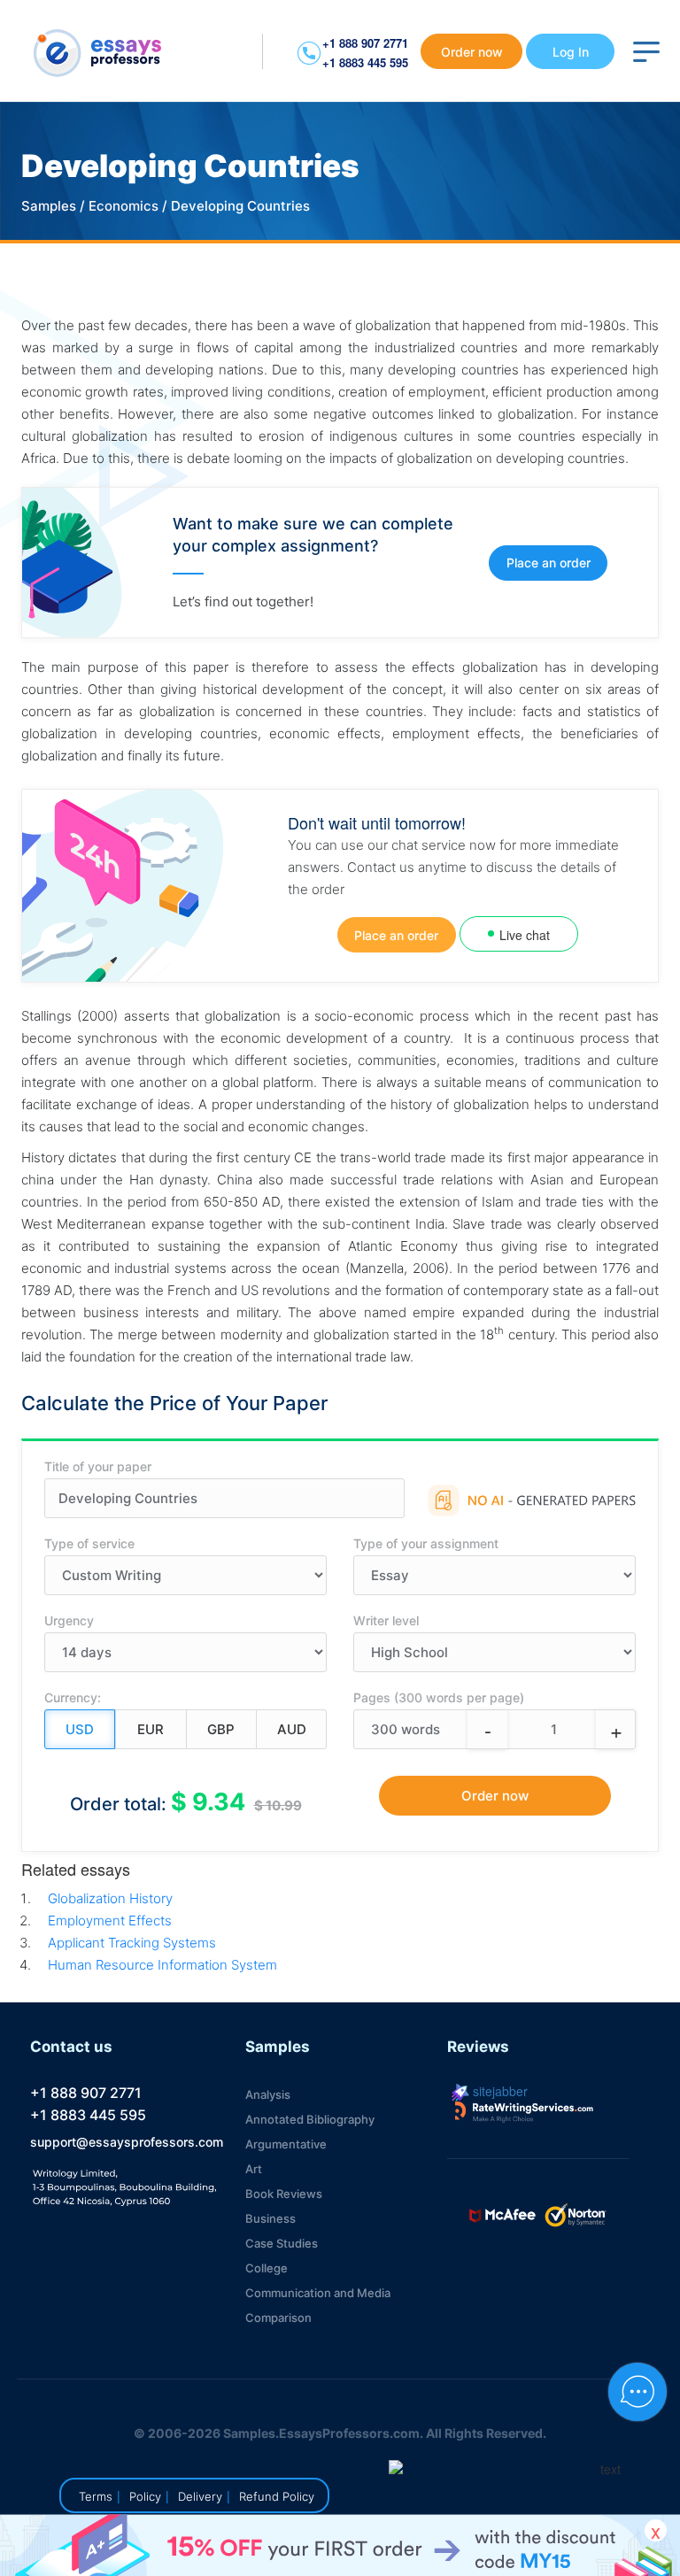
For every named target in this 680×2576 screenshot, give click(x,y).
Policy (145, 2496)
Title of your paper (98, 1466)
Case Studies (282, 2243)
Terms (96, 2496)
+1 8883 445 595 (365, 62)
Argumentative (286, 2144)
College (267, 2268)
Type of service (89, 1543)
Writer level (386, 1620)
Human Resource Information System (162, 1965)
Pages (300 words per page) (439, 1697)
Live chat (525, 935)
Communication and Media (318, 2293)
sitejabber (498, 2091)
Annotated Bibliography (310, 2119)
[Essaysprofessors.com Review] (524, 2112)
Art (254, 2169)
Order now (472, 52)
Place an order (549, 563)
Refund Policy (277, 2496)
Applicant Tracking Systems (132, 1943)
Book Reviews (284, 2194)
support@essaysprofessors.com (127, 2142)
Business (270, 2218)
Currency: (73, 1697)
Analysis (268, 2094)
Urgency (69, 1620)
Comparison (278, 2318)
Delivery (200, 2496)
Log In (571, 52)
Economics (124, 206)
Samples (49, 206)
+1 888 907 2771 (365, 43)
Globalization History (110, 1898)
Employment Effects (110, 1920)
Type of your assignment (426, 1543)
